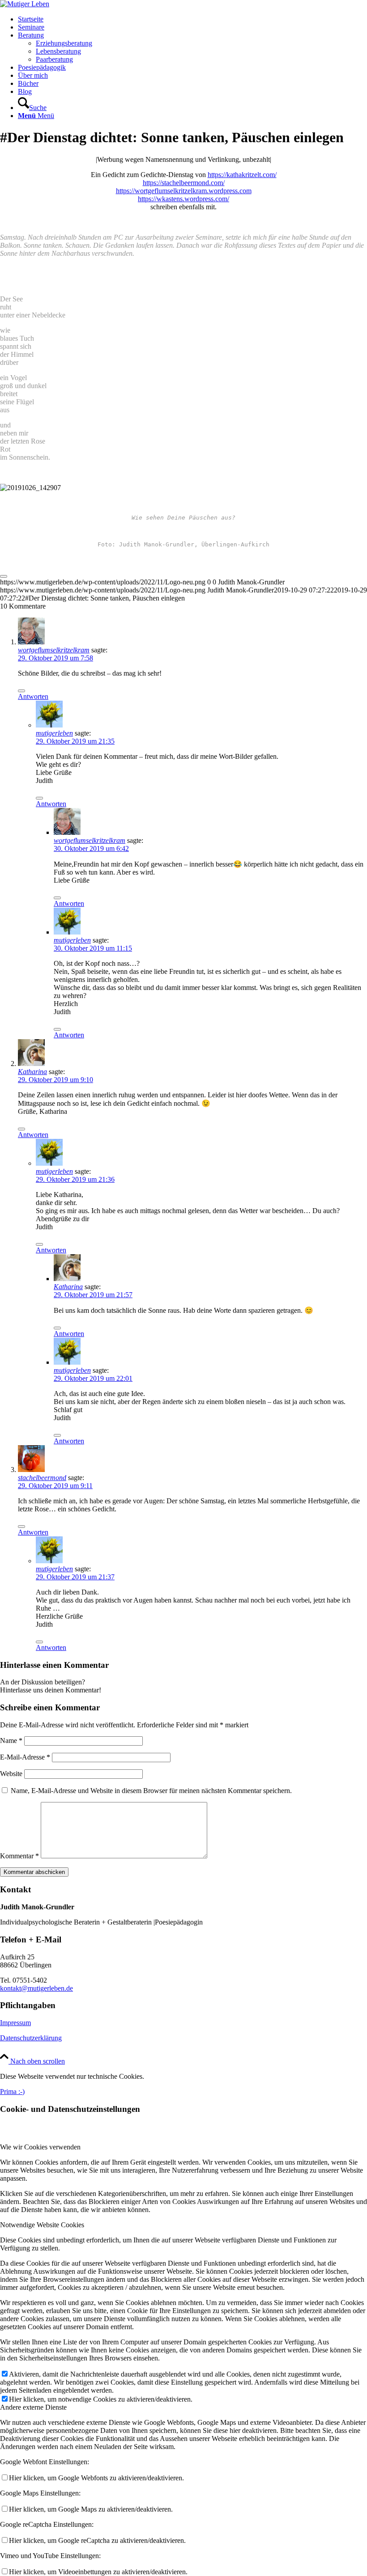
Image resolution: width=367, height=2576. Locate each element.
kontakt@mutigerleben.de (36, 1988)
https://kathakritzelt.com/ (242, 175)
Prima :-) (12, 2092)
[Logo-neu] (25, 4)
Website (11, 1774)
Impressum (15, 2023)
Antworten (33, 696)
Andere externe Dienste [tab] (33, 2407)
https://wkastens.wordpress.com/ (183, 199)
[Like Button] (4, 576)
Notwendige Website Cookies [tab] (42, 2225)
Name (11, 1741)
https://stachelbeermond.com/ (184, 183)
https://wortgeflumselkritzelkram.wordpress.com (184, 191)
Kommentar (19, 1856)
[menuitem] (192, 19)
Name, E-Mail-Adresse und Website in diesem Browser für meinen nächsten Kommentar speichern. (151, 1791)
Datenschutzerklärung (31, 2038)
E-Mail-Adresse (25, 1757)
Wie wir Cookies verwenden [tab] (40, 2147)
